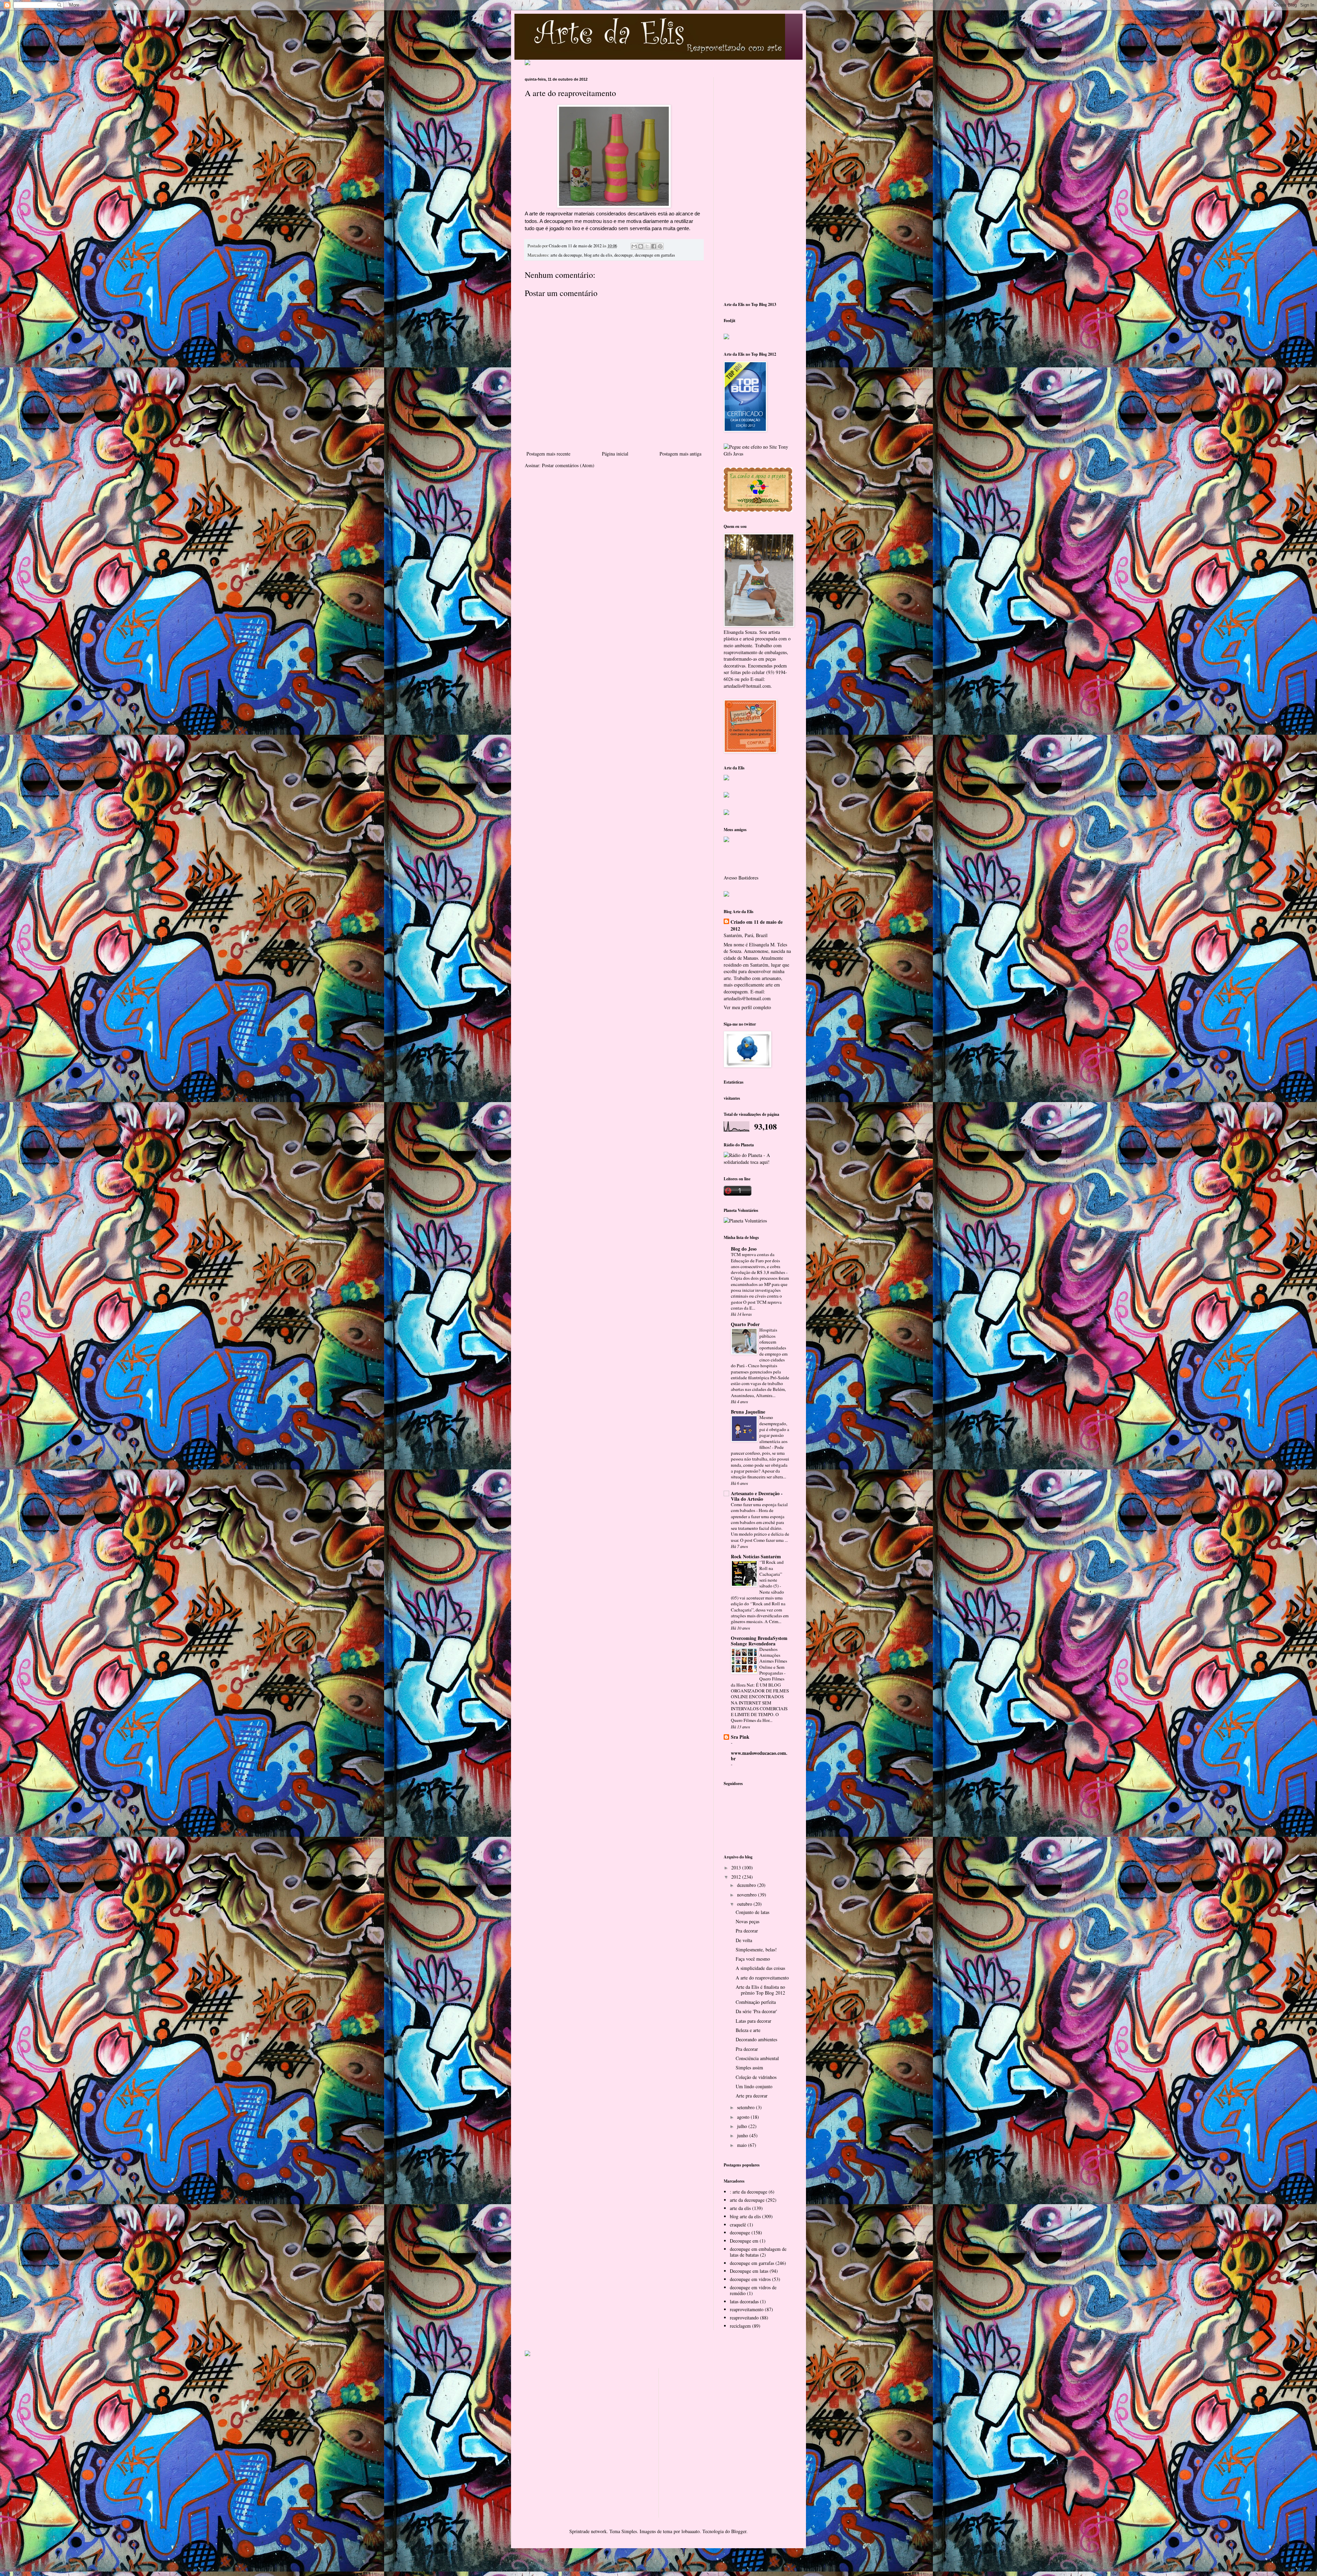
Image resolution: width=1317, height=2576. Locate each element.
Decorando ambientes (756, 2039)
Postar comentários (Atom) (568, 465)
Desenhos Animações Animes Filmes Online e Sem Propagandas (773, 1661)
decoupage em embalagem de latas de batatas (758, 2252)
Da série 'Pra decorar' (756, 2011)
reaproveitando (744, 2318)
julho (743, 2126)
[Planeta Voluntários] (745, 1221)
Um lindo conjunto (754, 2086)
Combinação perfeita (756, 2002)
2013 (737, 1868)
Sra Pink (740, 1737)
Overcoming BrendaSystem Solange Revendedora (759, 1641)
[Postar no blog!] (641, 246)
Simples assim (749, 2067)
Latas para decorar (754, 2021)
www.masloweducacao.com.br (759, 1756)
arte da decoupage (566, 255)
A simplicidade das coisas (760, 1968)
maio (743, 2145)
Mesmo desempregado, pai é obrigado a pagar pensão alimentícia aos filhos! (774, 1432)
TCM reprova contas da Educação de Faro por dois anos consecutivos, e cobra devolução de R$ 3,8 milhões (758, 1263)
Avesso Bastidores (741, 878)
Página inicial (615, 454)
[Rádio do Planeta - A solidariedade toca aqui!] (758, 1162)
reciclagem (740, 2326)
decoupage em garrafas (655, 255)
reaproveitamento (747, 2309)
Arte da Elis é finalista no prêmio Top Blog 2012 (760, 1990)
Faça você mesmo (753, 1959)
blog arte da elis (598, 255)
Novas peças (748, 1921)
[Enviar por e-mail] (634, 246)
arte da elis (740, 2208)
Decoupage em (744, 2241)
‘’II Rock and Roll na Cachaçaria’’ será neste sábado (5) (772, 1574)
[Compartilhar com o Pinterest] (660, 246)
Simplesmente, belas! (756, 1949)
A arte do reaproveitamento (762, 1978)
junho (743, 2135)
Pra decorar (747, 1931)
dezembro (747, 1885)
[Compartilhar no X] (647, 246)
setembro (746, 2107)
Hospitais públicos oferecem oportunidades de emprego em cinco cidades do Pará (759, 1348)
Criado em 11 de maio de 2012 (757, 925)
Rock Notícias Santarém (756, 1556)
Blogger (739, 2531)
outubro (745, 1904)
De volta (744, 1940)
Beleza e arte (748, 2030)
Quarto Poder (745, 1324)
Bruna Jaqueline (748, 1412)
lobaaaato (691, 2531)
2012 (737, 1877)
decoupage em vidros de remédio (753, 2290)
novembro (748, 1895)
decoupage (624, 255)
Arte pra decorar (752, 2096)
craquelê (738, 2225)
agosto (744, 2117)
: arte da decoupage (749, 2192)
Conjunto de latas (752, 1912)
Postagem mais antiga (680, 454)
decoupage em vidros (750, 2279)
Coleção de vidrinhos (756, 2077)
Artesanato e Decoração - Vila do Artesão (757, 1496)
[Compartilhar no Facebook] (654, 246)
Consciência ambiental (757, 2058)
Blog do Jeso (744, 1249)
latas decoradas (744, 2301)
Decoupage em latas (749, 2271)
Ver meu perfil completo (747, 1007)
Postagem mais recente (548, 454)
